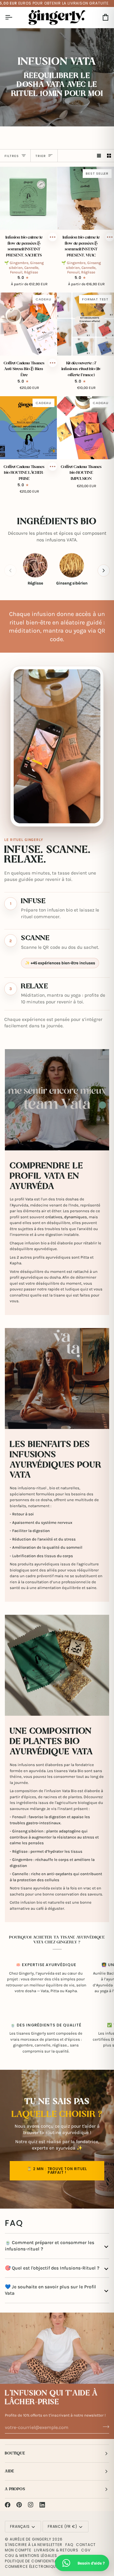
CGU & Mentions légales (31, 2556)
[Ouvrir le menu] (14, 17)
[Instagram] (31, 2505)
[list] (57, 570)
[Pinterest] (19, 2505)
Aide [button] (9, 2471)
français (20, 2526)
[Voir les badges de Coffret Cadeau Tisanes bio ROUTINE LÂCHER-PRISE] (53, 467)
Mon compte (18, 2550)
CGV (86, 2550)
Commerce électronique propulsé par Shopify (54, 2566)
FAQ (69, 2545)
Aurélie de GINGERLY (31, 2539)
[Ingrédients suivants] (104, 570)
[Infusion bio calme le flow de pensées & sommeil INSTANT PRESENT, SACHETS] (28, 198)
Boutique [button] (15, 2453)
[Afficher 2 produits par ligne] (109, 156)
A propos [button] (15, 2489)
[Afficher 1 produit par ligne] (99, 156)
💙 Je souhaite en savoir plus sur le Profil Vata (50, 2290)
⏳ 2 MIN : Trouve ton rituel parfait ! (57, 2171)
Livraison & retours (56, 2550)
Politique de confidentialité (35, 2561)
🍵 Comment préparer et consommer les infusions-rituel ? (50, 2246)
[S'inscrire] (104, 2427)
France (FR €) (62, 2526)
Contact (86, 2545)
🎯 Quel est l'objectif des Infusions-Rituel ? (52, 2268)
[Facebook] (8, 2505)
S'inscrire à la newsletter (34, 2545)
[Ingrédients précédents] (10, 570)
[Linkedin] (42, 2505)
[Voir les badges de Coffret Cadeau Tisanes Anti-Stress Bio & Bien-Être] (53, 363)
